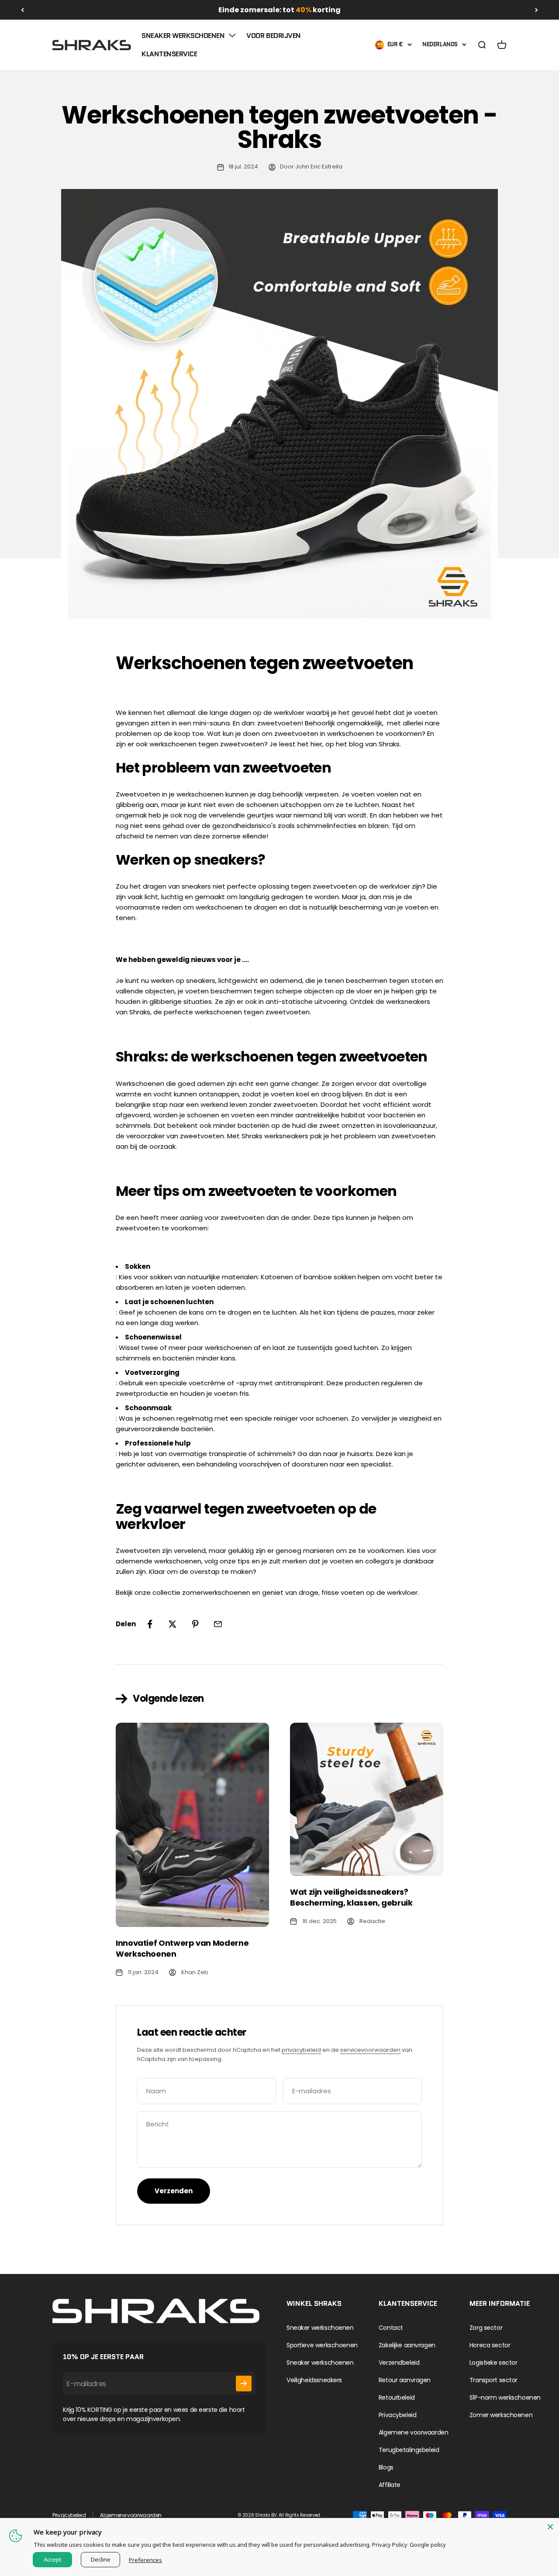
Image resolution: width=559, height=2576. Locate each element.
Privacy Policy (390, 2545)
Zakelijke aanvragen (407, 2345)
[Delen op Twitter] (173, 1624)
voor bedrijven (273, 36)
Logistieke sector (493, 2363)
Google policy (428, 2545)
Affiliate (390, 2485)
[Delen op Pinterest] (195, 1624)
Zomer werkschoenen (501, 2415)
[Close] (550, 2527)
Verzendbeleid (399, 2363)
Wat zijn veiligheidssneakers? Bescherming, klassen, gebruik (351, 1897)
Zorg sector (486, 2328)
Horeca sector (490, 2345)
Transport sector (493, 2380)
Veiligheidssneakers (314, 2380)
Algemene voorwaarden (414, 2432)
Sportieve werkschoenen (322, 2345)
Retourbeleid (397, 2397)
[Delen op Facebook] (150, 1624)
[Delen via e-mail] (218, 1624)
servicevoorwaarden (370, 2050)
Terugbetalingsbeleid (409, 2450)
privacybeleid (301, 2050)
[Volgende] (537, 10)
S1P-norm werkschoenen (505, 2397)
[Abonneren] (244, 2384)
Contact (391, 2328)
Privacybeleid (398, 2415)
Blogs (386, 2467)
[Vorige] (22, 10)
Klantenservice (169, 54)
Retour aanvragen (405, 2380)
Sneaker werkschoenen (183, 36)
